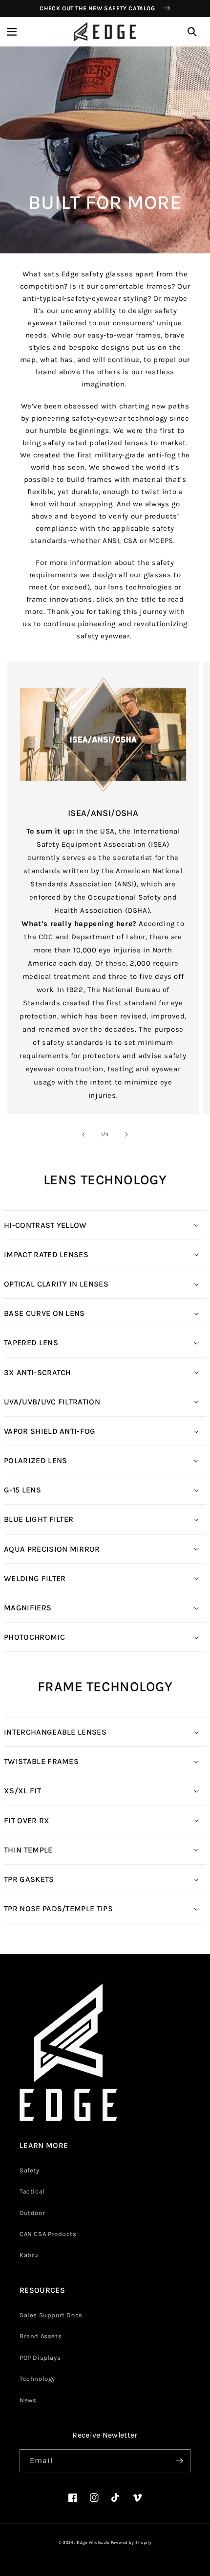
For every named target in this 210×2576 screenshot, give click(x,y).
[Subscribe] (179, 2461)
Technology (37, 2379)
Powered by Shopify (131, 2542)
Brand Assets (41, 2336)
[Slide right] (126, 1134)
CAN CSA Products (48, 2234)
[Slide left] (84, 1134)
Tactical (32, 2191)
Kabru (29, 2255)
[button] (12, 32)
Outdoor (32, 2213)
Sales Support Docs (51, 2315)
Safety (30, 2170)
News (28, 2400)
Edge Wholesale (93, 2542)
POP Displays (40, 2358)
